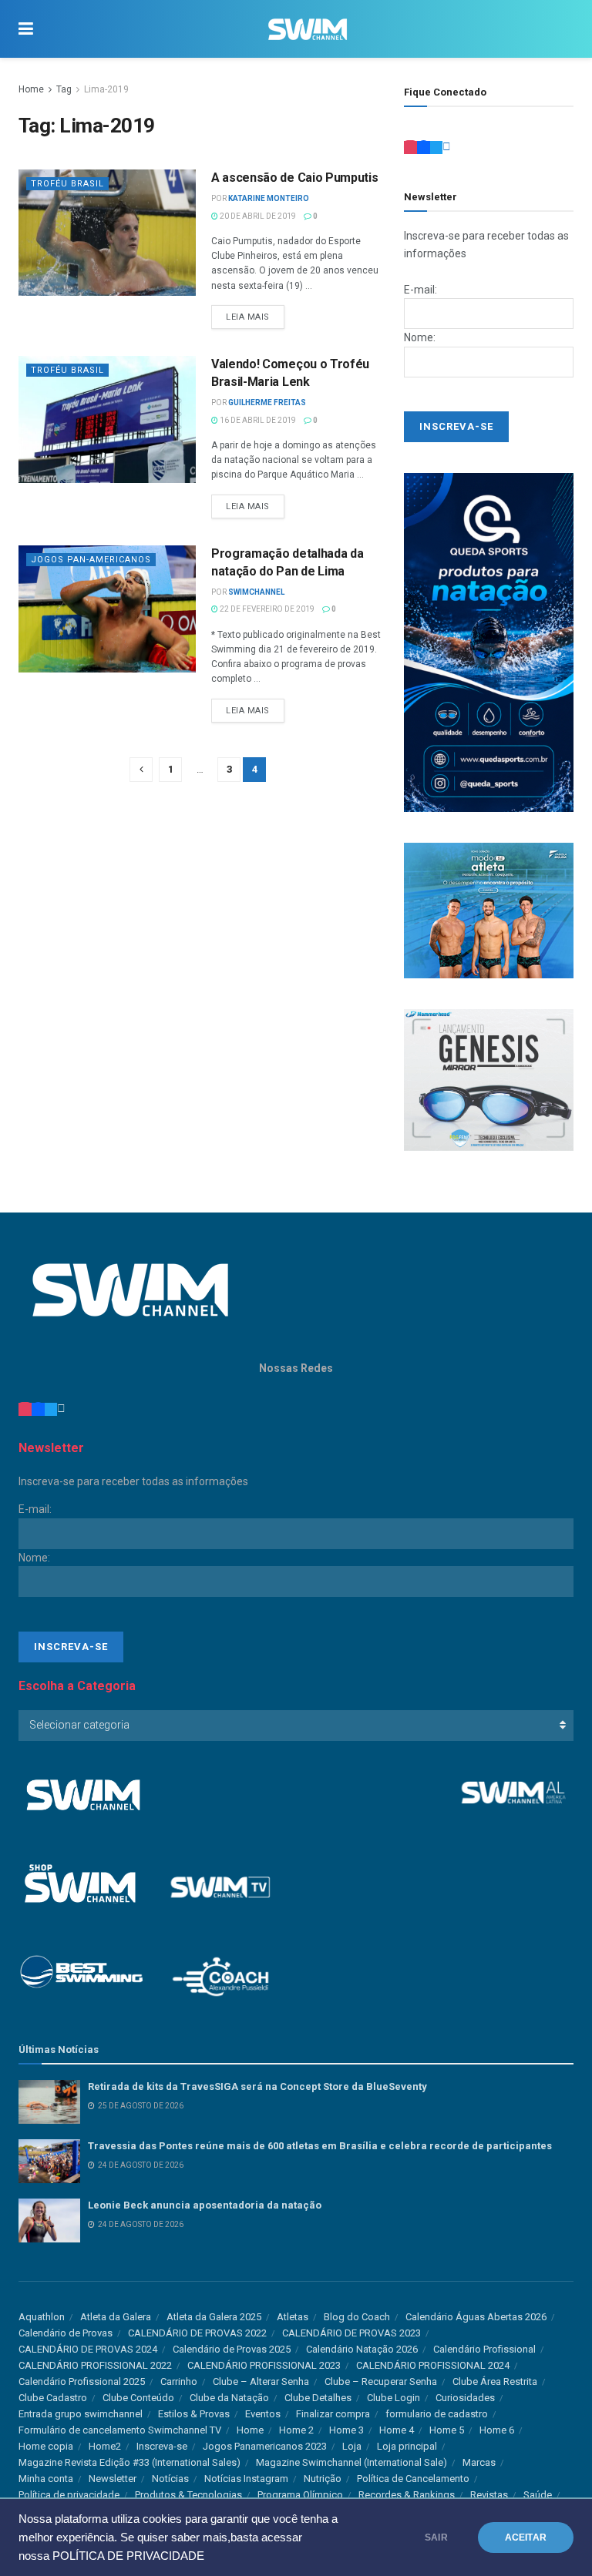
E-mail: (420, 290)
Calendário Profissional (484, 2349)
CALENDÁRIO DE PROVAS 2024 (88, 2349)
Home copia (46, 2446)
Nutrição (323, 2479)
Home (31, 89)
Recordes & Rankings (407, 2495)
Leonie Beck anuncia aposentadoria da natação (205, 2205)
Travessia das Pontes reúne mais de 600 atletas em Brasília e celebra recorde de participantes (320, 2146)
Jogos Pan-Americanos (91, 560)
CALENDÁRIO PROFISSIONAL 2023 (264, 2365)
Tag (64, 89)
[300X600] (489, 642)
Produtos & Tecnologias (188, 2495)
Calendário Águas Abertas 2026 (476, 2317)
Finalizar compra (333, 2414)
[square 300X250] (489, 1079)
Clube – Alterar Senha (261, 2381)
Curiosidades (465, 2398)
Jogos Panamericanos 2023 (265, 2446)
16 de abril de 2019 (257, 420)
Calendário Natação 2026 (362, 2349)
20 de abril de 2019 (257, 216)
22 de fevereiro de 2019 (266, 609)
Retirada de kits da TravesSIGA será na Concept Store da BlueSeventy (257, 2086)
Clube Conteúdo (138, 2398)
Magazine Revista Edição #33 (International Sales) (129, 2462)
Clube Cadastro (53, 2398)
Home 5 (447, 2430)
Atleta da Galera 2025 (214, 2317)
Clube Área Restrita (495, 2381)
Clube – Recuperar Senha (381, 2381)
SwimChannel (256, 592)
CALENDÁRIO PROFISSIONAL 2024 (433, 2365)
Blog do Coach (357, 2317)
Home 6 (497, 2430)
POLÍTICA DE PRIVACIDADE (128, 2556)
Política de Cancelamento (413, 2479)
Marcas (479, 2462)
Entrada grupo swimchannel (81, 2414)
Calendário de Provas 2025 (232, 2349)
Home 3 (346, 2430)
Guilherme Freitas (267, 402)
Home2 (105, 2446)
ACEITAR (526, 2537)
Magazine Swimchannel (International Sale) (351, 2462)
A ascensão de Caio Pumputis (294, 178)
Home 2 (296, 2430)
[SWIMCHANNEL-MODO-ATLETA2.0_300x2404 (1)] (489, 910)
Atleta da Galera (116, 2317)
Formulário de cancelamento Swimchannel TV (120, 2430)
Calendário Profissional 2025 (82, 2381)
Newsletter (113, 2479)
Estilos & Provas (194, 2414)
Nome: (420, 337)
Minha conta (46, 2479)
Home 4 (397, 2430)
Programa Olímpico (300, 2495)
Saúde (538, 2495)
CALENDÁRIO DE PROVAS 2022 (197, 2333)
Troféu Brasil (67, 184)
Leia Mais (248, 317)
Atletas (293, 2317)
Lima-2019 (106, 89)
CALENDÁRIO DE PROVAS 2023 (351, 2333)
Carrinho (179, 2381)
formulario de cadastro (437, 2414)
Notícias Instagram (246, 2479)
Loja (352, 2446)
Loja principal (407, 2446)
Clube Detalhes (318, 2398)
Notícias (170, 2479)
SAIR (436, 2537)
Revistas (489, 2495)
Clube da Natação (229, 2398)
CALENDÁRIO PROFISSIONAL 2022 (95, 2365)
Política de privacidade (69, 2495)
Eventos (263, 2414)
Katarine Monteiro (269, 198)
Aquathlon (42, 2317)
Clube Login (394, 2398)
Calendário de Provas (66, 2333)
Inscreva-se (162, 2446)
